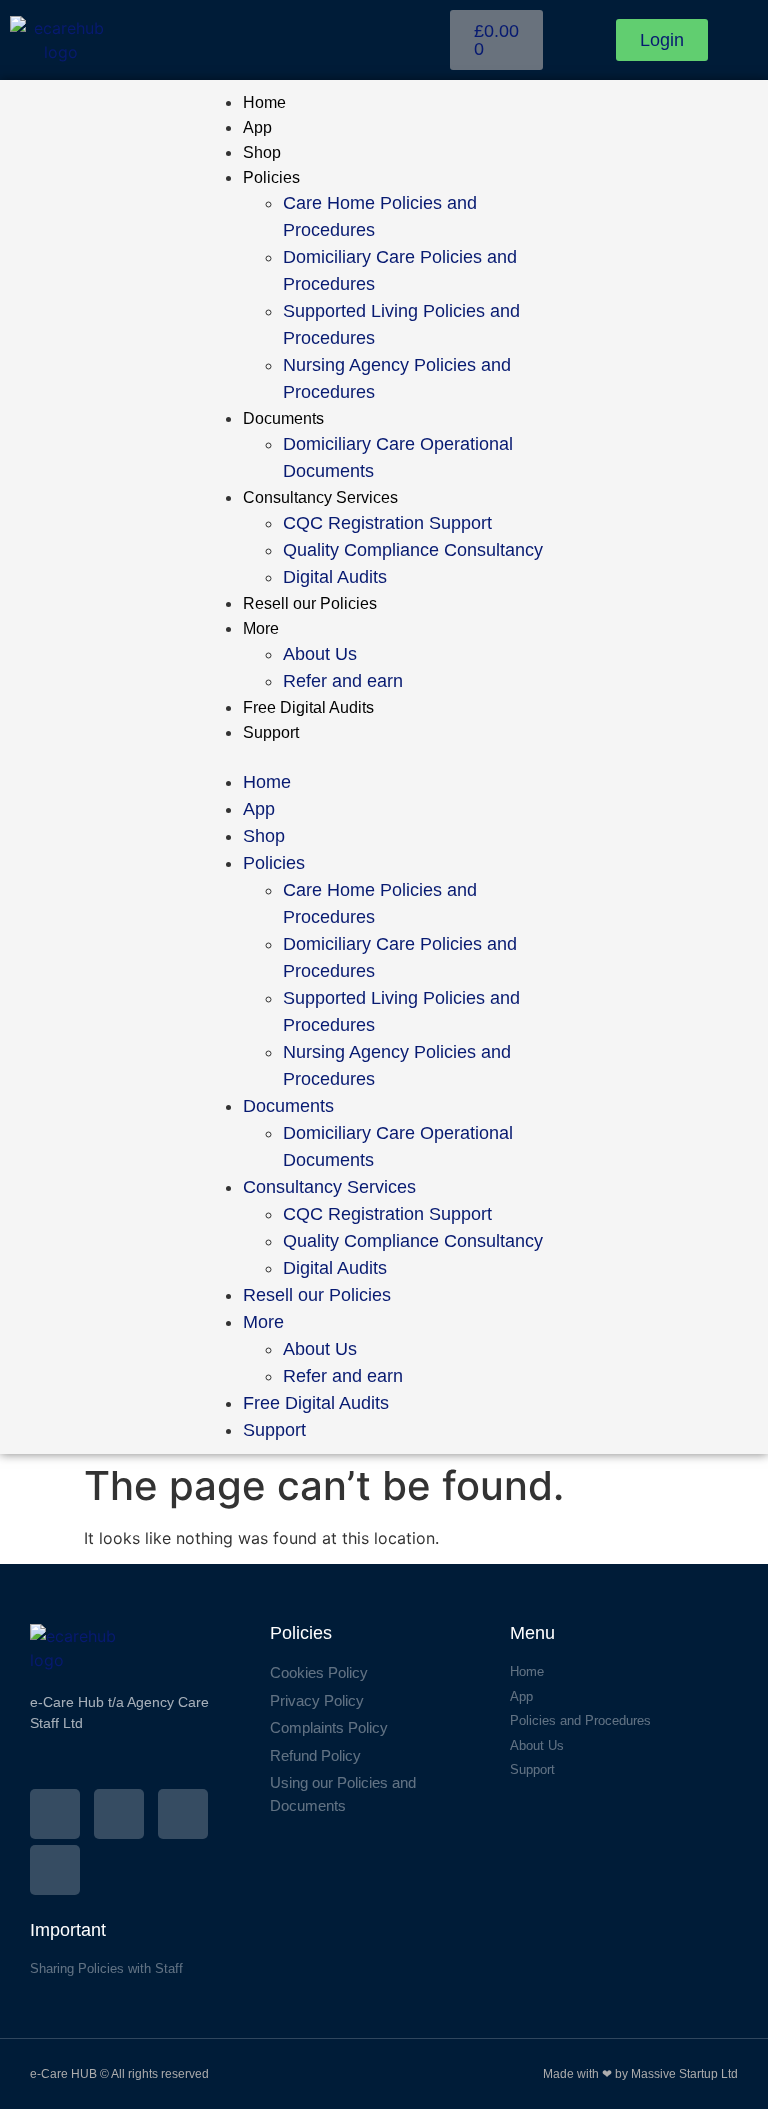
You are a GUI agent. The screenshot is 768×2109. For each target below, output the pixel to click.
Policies (271, 177)
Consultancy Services (320, 497)
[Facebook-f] (55, 1814)
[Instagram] (119, 1814)
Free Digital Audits (308, 707)
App (257, 127)
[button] (384, 757)
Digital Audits (335, 577)
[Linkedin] (183, 1814)
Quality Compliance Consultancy (413, 550)
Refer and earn (343, 681)
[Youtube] (55, 1870)
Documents (283, 418)
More (261, 628)
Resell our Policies (310, 603)
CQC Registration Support (387, 523)
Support (271, 732)
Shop (262, 152)
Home (264, 102)
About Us (320, 654)
